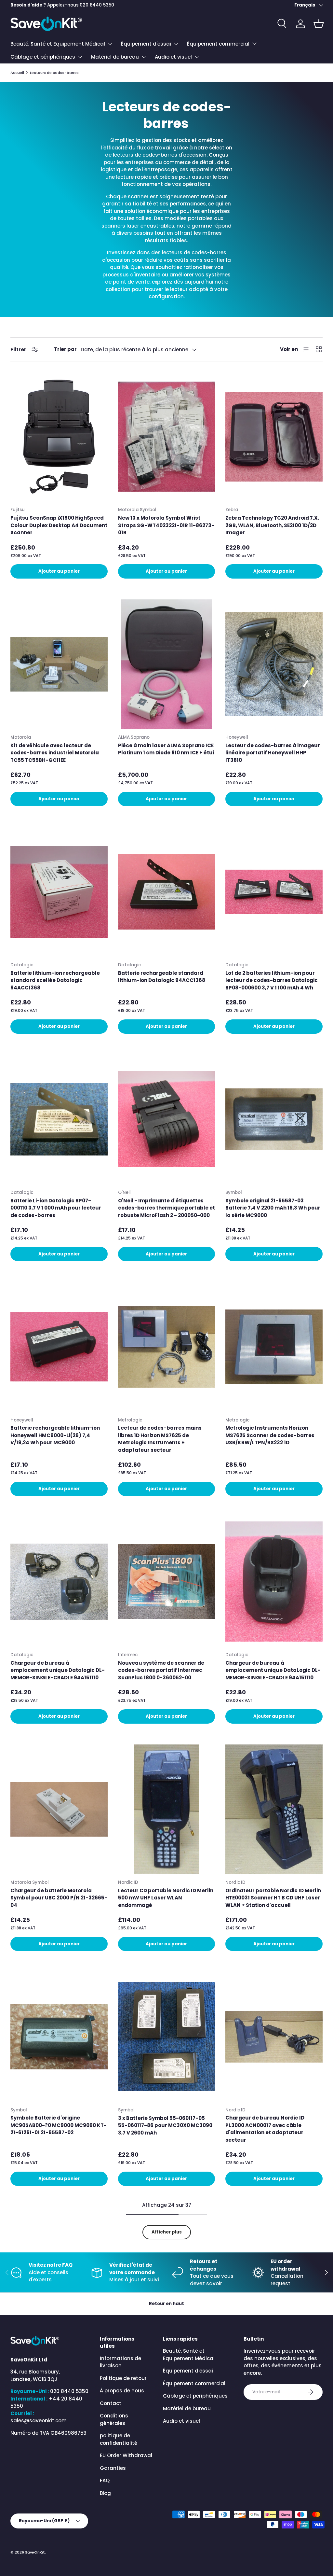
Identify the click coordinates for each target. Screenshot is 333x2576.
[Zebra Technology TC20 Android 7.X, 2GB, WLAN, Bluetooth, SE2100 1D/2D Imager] (274, 437)
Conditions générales (114, 2419)
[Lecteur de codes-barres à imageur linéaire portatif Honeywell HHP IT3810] (274, 664)
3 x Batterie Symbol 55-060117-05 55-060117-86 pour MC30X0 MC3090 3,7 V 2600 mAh (165, 2125)
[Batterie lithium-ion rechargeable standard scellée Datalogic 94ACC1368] (59, 892)
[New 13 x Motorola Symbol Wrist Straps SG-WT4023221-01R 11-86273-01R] (167, 437)
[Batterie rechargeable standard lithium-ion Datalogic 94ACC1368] (167, 892)
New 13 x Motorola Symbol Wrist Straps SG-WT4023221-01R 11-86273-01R (166, 525)
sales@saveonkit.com (39, 2421)
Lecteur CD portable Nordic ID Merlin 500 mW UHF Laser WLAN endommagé (166, 1898)
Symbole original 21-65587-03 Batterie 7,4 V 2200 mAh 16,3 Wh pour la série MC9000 (273, 1208)
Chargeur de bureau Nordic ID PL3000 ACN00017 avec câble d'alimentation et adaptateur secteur (265, 2129)
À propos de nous (122, 2391)
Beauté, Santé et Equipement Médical (189, 2355)
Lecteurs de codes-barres (54, 73)
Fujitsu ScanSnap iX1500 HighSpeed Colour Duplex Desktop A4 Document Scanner (59, 525)
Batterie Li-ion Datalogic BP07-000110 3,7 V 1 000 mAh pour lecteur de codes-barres (56, 1208)
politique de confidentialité (119, 2439)
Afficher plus (167, 2232)
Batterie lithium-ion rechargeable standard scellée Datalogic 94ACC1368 (55, 980)
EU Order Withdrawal (126, 2455)
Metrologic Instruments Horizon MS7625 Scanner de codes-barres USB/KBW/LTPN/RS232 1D (270, 1435)
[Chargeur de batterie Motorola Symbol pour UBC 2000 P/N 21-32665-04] (59, 1809)
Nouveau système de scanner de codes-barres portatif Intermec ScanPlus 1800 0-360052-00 (161, 1670)
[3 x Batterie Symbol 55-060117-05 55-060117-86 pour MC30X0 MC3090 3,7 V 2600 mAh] (167, 2037)
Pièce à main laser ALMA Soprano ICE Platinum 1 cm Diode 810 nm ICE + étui (166, 749)
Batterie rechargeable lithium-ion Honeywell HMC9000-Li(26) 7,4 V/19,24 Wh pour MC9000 (55, 1435)
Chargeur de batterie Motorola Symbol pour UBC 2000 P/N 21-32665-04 (59, 1898)
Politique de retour (123, 2378)
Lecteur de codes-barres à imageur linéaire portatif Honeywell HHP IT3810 (273, 753)
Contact (111, 2403)
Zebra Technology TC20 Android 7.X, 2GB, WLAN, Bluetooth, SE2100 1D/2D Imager (272, 525)
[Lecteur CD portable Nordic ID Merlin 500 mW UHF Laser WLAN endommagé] (167, 1809)
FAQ (105, 2480)
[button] (319, 24)
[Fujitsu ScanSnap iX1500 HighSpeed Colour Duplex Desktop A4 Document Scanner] (59, 437)
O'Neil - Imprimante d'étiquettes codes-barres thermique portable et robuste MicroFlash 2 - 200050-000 (166, 1208)
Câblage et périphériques (195, 2396)
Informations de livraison (120, 2362)
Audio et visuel (181, 2421)
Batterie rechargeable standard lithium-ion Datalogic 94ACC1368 (162, 977)
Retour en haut (166, 2304)
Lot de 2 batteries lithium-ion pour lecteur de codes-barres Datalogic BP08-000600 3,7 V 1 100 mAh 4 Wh (272, 980)
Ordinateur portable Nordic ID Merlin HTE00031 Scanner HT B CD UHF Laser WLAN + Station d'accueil (273, 1898)
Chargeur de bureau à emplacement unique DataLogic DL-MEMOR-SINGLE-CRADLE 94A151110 (273, 1670)
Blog (105, 2493)
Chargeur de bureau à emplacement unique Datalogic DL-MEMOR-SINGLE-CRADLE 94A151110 (58, 1670)
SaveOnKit (35, 2552)
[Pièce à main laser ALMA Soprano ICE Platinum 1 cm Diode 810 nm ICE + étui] (167, 664)
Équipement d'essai (188, 2371)
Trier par (65, 349)
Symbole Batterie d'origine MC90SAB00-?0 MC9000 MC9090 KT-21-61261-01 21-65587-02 (59, 2125)
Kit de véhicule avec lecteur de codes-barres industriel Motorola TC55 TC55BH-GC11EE (55, 753)
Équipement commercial (194, 2383)
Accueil (17, 73)
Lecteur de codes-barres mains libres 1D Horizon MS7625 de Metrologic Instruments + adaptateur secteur (160, 1439)
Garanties (113, 2468)
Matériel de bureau (187, 2408)
